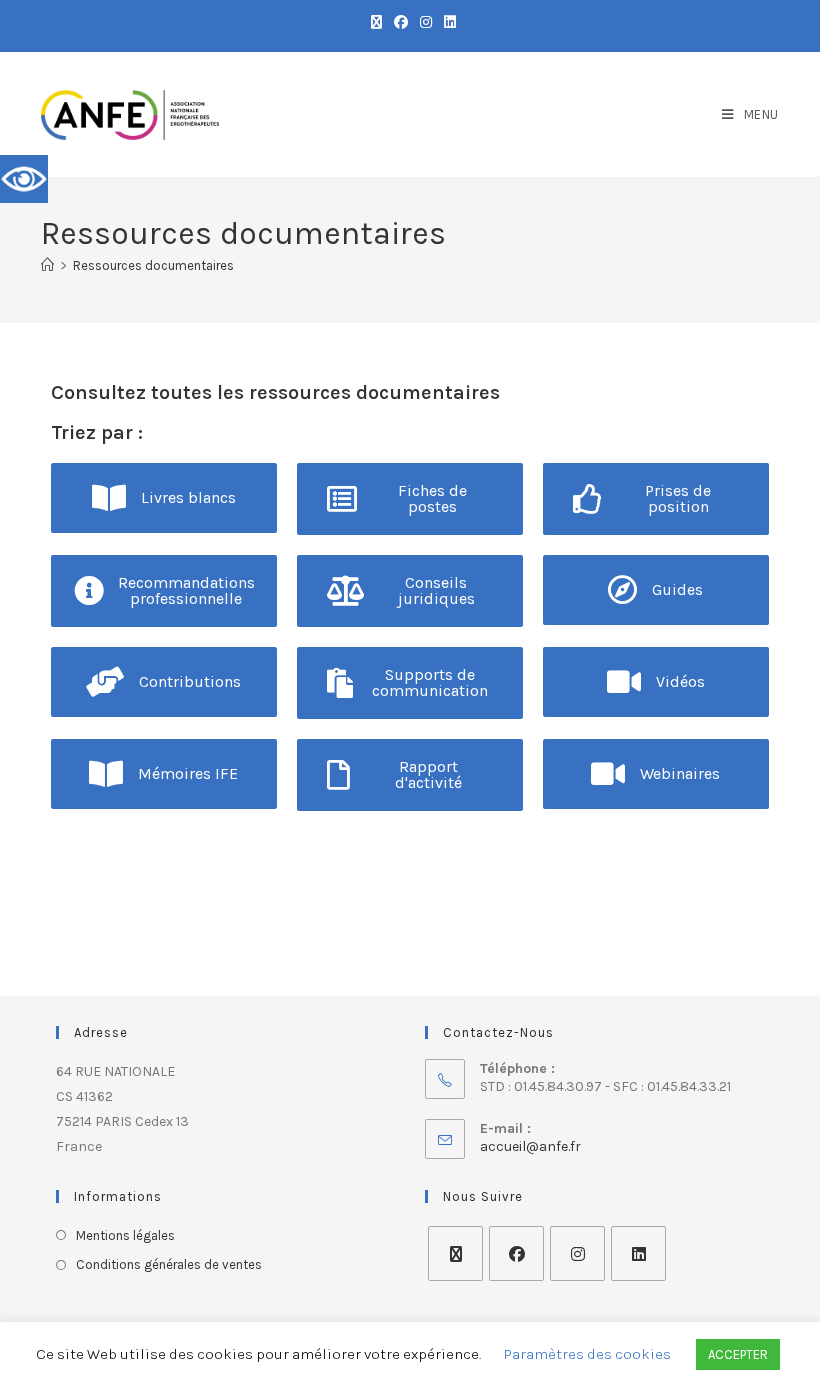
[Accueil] (47, 265)
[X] (455, 1253)
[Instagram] (577, 1253)
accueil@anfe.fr (530, 1146)
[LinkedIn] (638, 1253)
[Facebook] (516, 1253)
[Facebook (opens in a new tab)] (401, 23)
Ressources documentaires (153, 265)
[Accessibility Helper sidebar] (24, 179)
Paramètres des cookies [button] (587, 1354)
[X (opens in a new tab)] (376, 23)
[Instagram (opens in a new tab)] (426, 23)
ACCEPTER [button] (738, 1354)
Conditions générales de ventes (169, 1264)
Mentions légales (125, 1235)
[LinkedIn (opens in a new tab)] (447, 23)
